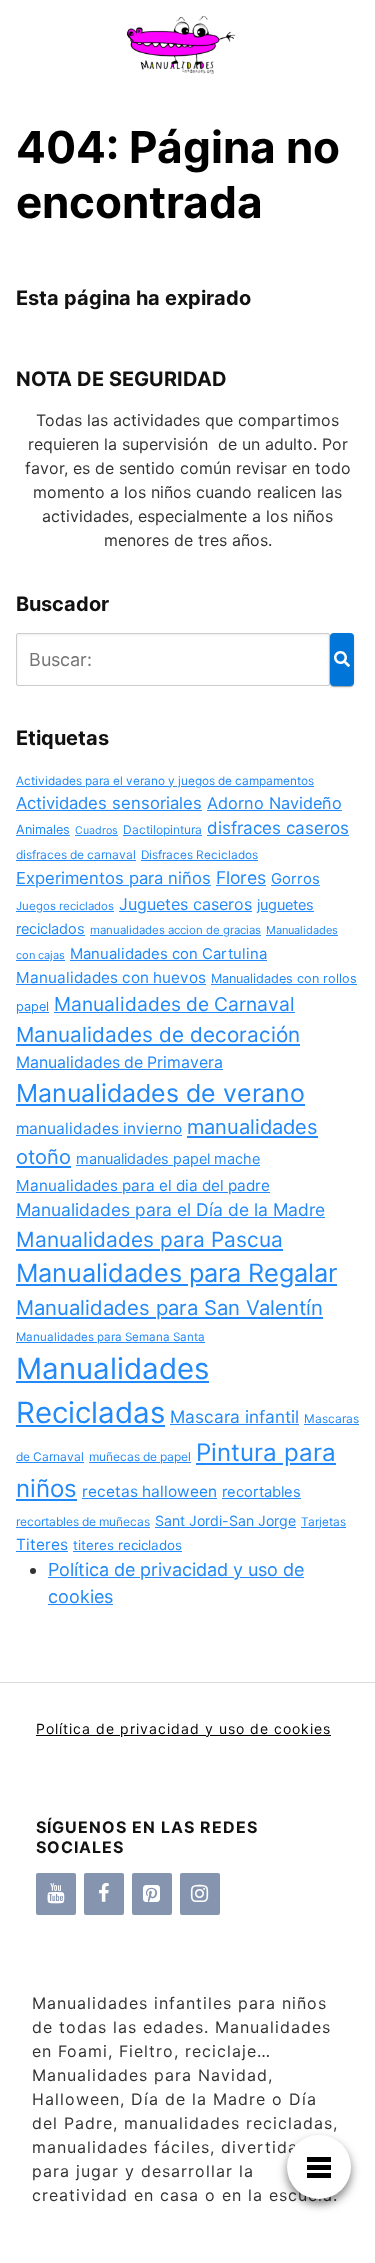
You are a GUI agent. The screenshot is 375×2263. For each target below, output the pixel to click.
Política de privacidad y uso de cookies (183, 1728)
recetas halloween (149, 1491)
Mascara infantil (234, 1416)
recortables (261, 1492)
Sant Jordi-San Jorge (225, 1520)
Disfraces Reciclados (199, 855)
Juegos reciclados (65, 906)
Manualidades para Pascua (149, 1239)
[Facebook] (104, 1894)
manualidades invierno (99, 1128)
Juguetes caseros (185, 904)
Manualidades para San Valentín (169, 1307)
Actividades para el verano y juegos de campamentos (165, 781)
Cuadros (96, 830)
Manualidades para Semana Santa (110, 1337)
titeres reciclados (127, 1545)
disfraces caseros (278, 828)
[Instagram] (200, 1894)
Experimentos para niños (113, 878)
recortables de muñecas (83, 1521)
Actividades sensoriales (109, 803)
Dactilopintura (162, 829)
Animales (43, 829)
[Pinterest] (152, 1894)
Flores (241, 877)
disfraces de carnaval (76, 854)
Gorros (295, 879)
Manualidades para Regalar (176, 1273)
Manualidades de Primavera (119, 1062)
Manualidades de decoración (158, 1034)
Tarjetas (323, 1522)
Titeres (42, 1544)
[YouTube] (56, 1894)
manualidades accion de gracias (175, 930)
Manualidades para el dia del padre (143, 1185)
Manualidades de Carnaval (174, 1004)
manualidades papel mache (168, 1159)
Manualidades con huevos (111, 977)
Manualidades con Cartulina (168, 954)
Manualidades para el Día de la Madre (170, 1209)
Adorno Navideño (274, 803)
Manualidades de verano (160, 1093)
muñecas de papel (140, 1456)
